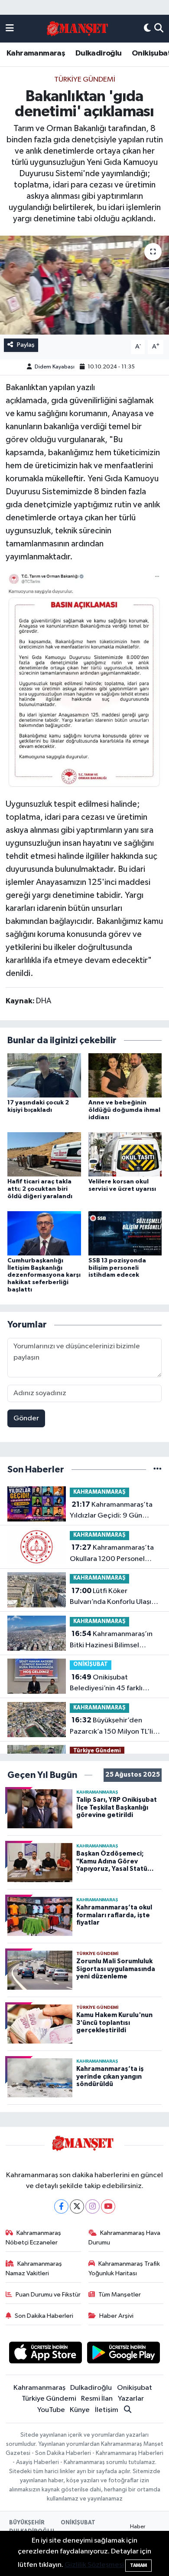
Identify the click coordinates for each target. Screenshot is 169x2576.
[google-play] (124, 2354)
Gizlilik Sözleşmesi (94, 2565)
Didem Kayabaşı (55, 367)
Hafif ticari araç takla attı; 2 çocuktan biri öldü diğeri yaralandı (40, 1189)
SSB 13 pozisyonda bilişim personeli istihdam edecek (117, 1268)
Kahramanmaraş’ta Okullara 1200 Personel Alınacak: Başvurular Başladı (114, 1554)
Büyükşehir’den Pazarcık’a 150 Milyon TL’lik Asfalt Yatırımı (113, 1727)
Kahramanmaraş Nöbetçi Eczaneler (34, 2238)
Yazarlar (131, 2399)
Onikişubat (135, 2388)
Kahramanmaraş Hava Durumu (125, 2238)
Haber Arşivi (116, 2316)
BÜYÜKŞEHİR (27, 2523)
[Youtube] (108, 2206)
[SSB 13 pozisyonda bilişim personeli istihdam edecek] (125, 1233)
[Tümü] (158, 1470)
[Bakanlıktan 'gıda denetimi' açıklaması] (84, 285)
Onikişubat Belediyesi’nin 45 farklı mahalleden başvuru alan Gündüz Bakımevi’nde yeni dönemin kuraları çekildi (113, 1684)
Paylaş (26, 345)
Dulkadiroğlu (99, 53)
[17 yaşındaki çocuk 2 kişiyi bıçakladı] (44, 1075)
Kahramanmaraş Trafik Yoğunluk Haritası (124, 2269)
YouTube (51, 2410)
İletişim (107, 2410)
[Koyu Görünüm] (147, 29)
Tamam (138, 2565)
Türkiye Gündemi (85, 80)
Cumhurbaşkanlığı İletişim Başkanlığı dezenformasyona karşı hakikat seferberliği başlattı (44, 1275)
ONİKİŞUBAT (91, 1664)
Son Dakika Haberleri (44, 2316)
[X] (77, 2206)
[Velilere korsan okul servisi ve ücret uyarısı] (125, 1154)
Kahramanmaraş (36, 53)
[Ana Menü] (10, 29)
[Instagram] (93, 2206)
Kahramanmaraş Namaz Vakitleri (34, 2269)
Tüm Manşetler (120, 2295)
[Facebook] (61, 2206)
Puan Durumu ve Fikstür (48, 2295)
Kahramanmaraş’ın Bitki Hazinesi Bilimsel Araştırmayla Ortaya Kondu (114, 1640)
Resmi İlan (97, 2399)
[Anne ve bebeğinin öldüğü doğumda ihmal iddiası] (125, 1075)
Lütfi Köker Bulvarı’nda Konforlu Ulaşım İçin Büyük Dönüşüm (114, 1597)
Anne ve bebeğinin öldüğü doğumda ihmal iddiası (124, 1110)
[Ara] (159, 29)
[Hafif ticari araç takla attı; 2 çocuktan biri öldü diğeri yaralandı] (44, 1154)
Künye (80, 2410)
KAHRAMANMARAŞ (99, 1492)
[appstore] (45, 2354)
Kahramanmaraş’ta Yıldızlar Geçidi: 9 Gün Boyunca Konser (111, 1511)
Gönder (26, 1418)
